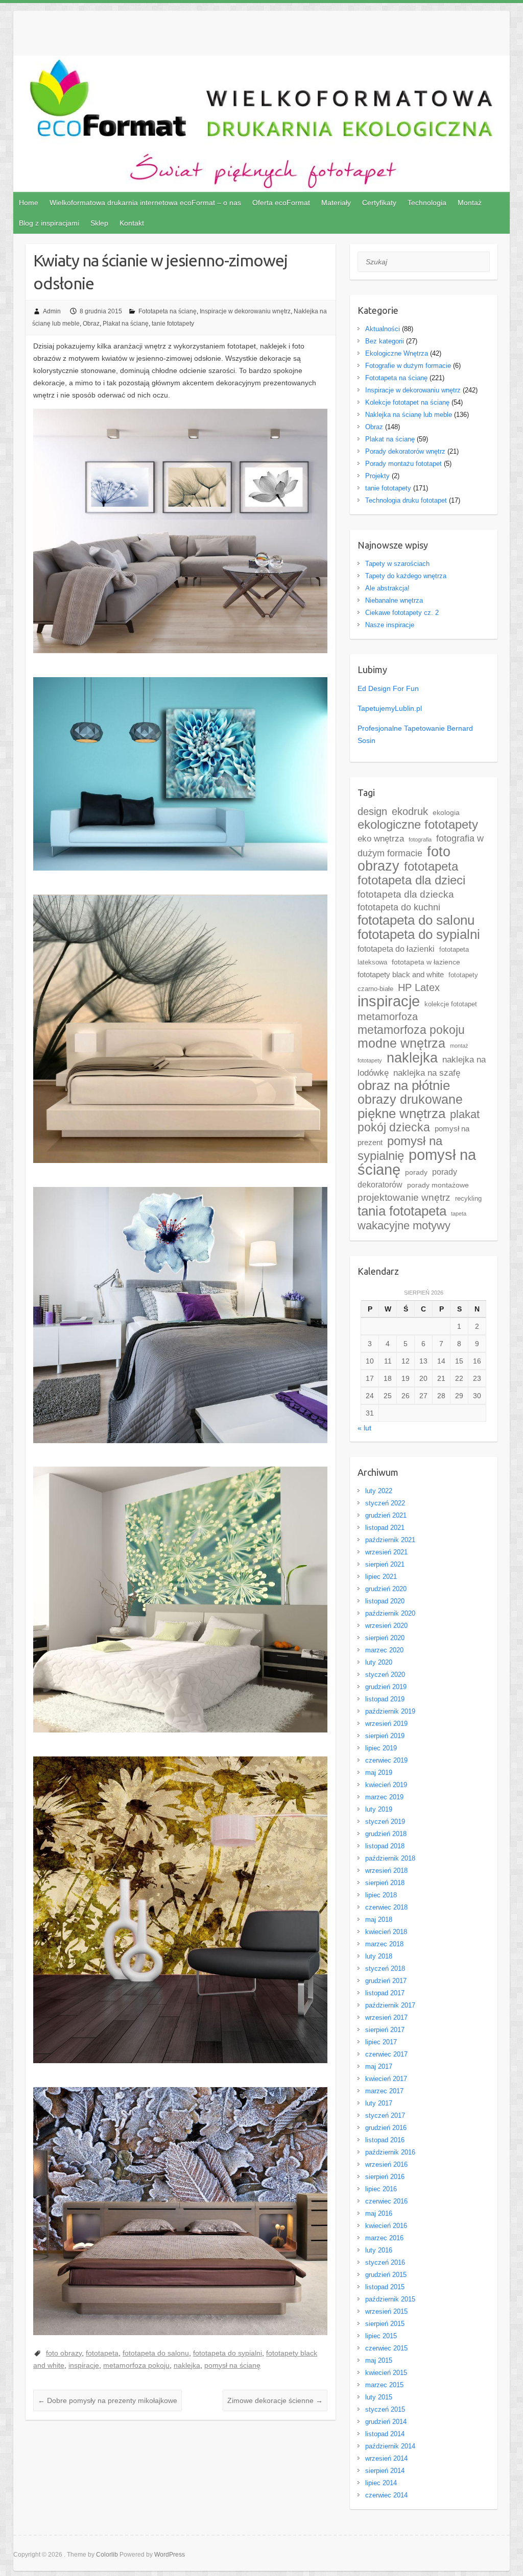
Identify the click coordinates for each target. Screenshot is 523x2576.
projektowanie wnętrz (404, 1197)
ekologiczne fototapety (418, 824)
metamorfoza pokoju (136, 2365)
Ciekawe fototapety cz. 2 (402, 613)
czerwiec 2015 (386, 2348)
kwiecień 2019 (386, 1785)
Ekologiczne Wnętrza (397, 353)
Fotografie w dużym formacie (408, 366)
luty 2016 (379, 2250)
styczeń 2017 (385, 2115)
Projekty (377, 476)
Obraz (91, 324)
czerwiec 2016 (386, 2201)
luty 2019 (379, 1809)
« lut (364, 1428)
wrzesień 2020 (386, 1626)
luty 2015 (379, 2397)
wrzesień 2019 (386, 1724)
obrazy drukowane (410, 1099)
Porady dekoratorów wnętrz (405, 451)
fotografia (420, 839)
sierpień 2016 (385, 2177)
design (372, 811)
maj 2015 (379, 2360)
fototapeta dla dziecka (406, 894)
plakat (465, 1114)
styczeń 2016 (385, 2262)
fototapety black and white (401, 975)
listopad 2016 (385, 2140)
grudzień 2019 (386, 1687)
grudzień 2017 (386, 1981)
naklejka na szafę (427, 1073)
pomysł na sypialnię (400, 1148)
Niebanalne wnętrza (394, 600)
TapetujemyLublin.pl (390, 708)
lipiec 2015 (381, 2336)
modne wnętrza (401, 1043)
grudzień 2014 (386, 2422)
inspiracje (84, 2365)
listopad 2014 (385, 2434)
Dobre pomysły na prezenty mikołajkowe (108, 2400)
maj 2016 (379, 2213)
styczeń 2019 (385, 1822)
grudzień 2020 (386, 1589)
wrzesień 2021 (386, 1552)
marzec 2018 (384, 1944)
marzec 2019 (384, 1797)
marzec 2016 (384, 2238)
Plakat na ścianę (126, 324)
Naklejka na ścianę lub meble (409, 415)
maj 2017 (379, 2066)
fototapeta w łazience (426, 962)
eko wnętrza (381, 838)
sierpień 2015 (385, 2324)
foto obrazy (64, 2353)
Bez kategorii (385, 341)
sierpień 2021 (385, 1564)
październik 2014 (390, 2446)
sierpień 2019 (385, 1736)
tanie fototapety (173, 324)
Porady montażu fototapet (403, 464)
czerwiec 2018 (386, 1907)
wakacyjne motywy (404, 1225)
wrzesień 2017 (386, 2017)
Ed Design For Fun (388, 688)
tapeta (459, 1213)
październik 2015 (390, 2299)
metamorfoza (388, 1017)
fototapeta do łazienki (396, 949)
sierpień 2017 (385, 2030)
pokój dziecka (394, 1128)
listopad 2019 (385, 1699)
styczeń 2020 (385, 1675)
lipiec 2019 (381, 1748)
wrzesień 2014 (386, 2458)
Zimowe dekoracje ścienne (275, 2400)
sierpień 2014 (385, 2471)
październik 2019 (390, 1711)
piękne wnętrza (401, 1113)
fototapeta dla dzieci (411, 880)
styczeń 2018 (385, 1968)
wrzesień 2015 (386, 2311)
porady (416, 1172)
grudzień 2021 (386, 1515)
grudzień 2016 (386, 2128)
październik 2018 (390, 1858)
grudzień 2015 (386, 2275)
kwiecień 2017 (386, 2079)
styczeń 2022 (385, 1503)
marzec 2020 (384, 1650)
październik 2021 (390, 1540)
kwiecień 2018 (386, 1932)
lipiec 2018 (381, 1895)
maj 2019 (379, 1773)
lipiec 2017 (381, 2042)
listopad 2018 (385, 1846)
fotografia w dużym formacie (421, 846)
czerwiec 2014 (386, 2495)
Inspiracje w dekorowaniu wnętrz (245, 311)
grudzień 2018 (386, 1834)
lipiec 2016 (381, 2189)
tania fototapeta (402, 1211)
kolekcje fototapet (451, 1004)
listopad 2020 (385, 1601)
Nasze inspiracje (390, 625)
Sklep (99, 223)
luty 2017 (379, 2103)
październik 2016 (390, 2152)
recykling (468, 1198)
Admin (52, 311)
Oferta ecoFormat (281, 203)
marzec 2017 (384, 2091)
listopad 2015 (385, 2287)
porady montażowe (438, 1185)
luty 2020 (379, 1662)
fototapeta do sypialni (228, 2353)
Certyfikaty (379, 203)
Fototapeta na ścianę (168, 311)
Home (29, 203)
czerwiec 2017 (386, 2054)
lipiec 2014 (381, 2483)
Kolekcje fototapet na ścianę (407, 402)
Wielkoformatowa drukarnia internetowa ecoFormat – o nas (145, 203)
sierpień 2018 (385, 1883)
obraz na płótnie (404, 1085)
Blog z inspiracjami (49, 223)
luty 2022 (379, 1491)
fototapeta (102, 2353)
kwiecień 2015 (386, 2373)
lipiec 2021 (381, 1577)
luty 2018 (379, 1956)
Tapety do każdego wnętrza (406, 576)
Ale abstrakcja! (387, 588)
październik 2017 (390, 2005)
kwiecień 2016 (386, 2226)
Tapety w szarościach (397, 564)
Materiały (336, 203)
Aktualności (383, 329)
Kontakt (132, 223)
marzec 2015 (384, 2385)
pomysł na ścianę (232, 2365)
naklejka (187, 2365)
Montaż (470, 203)
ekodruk (410, 811)
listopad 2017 (385, 1993)
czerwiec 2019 (386, 1760)
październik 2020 (390, 1613)
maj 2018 (379, 1919)
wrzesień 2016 (386, 2164)
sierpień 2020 (385, 1638)
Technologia (427, 203)
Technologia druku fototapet (406, 500)
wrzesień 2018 (386, 1871)
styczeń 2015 (385, 2409)
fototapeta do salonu (156, 2353)
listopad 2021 (385, 1528)
